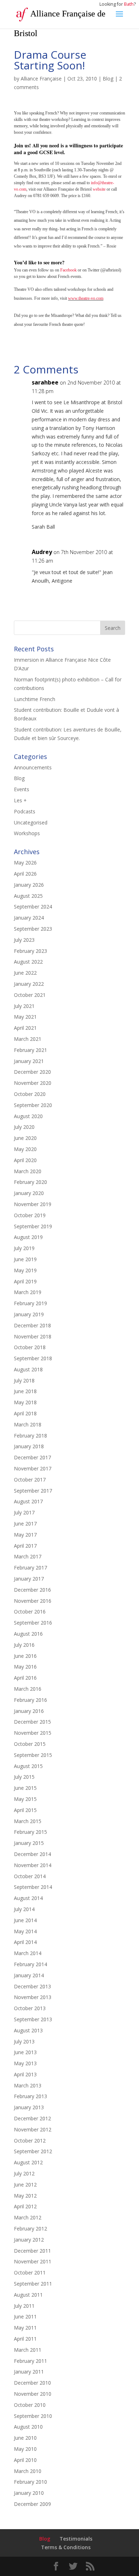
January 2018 (29, 1446)
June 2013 (25, 2052)
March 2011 (28, 2350)
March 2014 (28, 1953)
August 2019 (28, 1237)
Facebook (68, 270)
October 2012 (30, 2141)
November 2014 (33, 1865)
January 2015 (29, 1843)
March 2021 (28, 1039)
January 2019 (29, 1314)
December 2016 (32, 1590)
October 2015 (30, 1744)
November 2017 (33, 1468)
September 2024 (33, 907)
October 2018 (30, 1347)
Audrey (42, 552)
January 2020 (29, 1193)
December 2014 (32, 1854)
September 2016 (33, 1623)
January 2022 (29, 984)
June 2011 (25, 2317)
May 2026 (25, 863)
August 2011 (28, 2295)
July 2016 (24, 1645)
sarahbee (45, 382)
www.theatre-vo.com (86, 298)
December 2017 (32, 1457)
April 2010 (25, 2460)
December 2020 (32, 1072)
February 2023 (30, 951)
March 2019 (28, 1292)
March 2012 (28, 2217)
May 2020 (25, 1149)
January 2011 (29, 2372)
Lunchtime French (35, 699)
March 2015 (28, 1821)
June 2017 (25, 1524)
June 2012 (25, 2185)
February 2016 (30, 1700)
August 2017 (28, 1501)
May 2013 (25, 2063)
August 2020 (28, 1116)
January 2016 (29, 1711)
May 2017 (25, 1535)
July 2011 (24, 2306)
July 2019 (24, 1248)
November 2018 (33, 1336)
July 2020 (24, 1127)
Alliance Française (41, 79)
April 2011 (25, 2339)
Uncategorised (31, 822)
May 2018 (25, 1402)
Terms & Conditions (66, 2547)
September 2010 (33, 2416)
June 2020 (25, 1138)
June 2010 (25, 2438)
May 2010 (25, 2449)
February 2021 (30, 1050)
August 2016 (28, 1634)
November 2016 (33, 1601)
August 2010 (28, 2427)
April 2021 (25, 1028)
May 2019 (25, 1270)
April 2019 (25, 1281)
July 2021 (24, 1006)
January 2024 (29, 918)
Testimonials (76, 2539)
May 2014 (25, 1931)
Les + (20, 800)
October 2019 (30, 1215)
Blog (108, 79)
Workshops (27, 833)
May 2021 (25, 1017)
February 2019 (30, 1303)
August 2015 (28, 1766)
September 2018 (33, 1358)
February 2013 (30, 2096)
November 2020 (33, 1083)
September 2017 (33, 1491)
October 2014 (30, 1876)
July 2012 (24, 2173)
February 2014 (30, 1964)
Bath (129, 4)
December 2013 (32, 1986)
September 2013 (33, 2019)
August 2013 (28, 2030)
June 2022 (25, 973)
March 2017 (28, 1556)
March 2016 (28, 1689)
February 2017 (30, 1568)
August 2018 (28, 1369)
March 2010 (28, 2471)
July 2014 (24, 1909)
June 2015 (25, 1788)
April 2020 (25, 1160)
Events (22, 789)
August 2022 (28, 962)
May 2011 (25, 2328)
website (99, 189)
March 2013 (28, 2085)
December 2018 (32, 1325)
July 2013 (24, 2041)
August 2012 (28, 2162)
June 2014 (25, 1920)
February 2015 (30, 1832)
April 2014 (25, 1942)
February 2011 (30, 2361)
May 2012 (25, 2196)
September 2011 (33, 2284)
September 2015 (33, 1755)
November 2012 (33, 2129)
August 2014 (28, 1898)
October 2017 (30, 1480)
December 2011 (32, 2251)
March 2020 (28, 1171)
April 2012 (25, 2206)
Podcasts (25, 811)
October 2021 (30, 995)
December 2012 (32, 2118)
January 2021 (29, 1061)
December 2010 (32, 2383)
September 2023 (33, 929)
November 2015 (33, 1733)
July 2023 (24, 940)
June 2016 (25, 1656)
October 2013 (30, 2008)
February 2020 (30, 1182)
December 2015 (32, 1722)
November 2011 (33, 2261)
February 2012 (30, 2229)
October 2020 (30, 1094)
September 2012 (33, 2151)
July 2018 (24, 1380)
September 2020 (33, 1105)
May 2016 (25, 1667)
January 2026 (29, 885)
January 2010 (29, 2493)
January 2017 (29, 1579)
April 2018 (25, 1413)
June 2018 (25, 1391)
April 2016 (25, 1678)
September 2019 (33, 1226)
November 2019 (33, 1204)
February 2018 (30, 1436)
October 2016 (30, 1612)
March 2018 (28, 1424)
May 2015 (25, 1799)
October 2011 (30, 2273)
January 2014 (29, 1975)
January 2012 (29, 2240)
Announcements (33, 767)
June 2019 (25, 1259)
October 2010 (30, 2405)
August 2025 (28, 896)
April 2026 (25, 874)
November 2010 (33, 2394)
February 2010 (30, 2482)
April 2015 (25, 1810)
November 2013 (33, 1997)
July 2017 (24, 1512)
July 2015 (24, 1777)
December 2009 (32, 2504)
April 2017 (25, 1546)
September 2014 (33, 1887)
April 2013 (25, 2074)
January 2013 (29, 2107)
